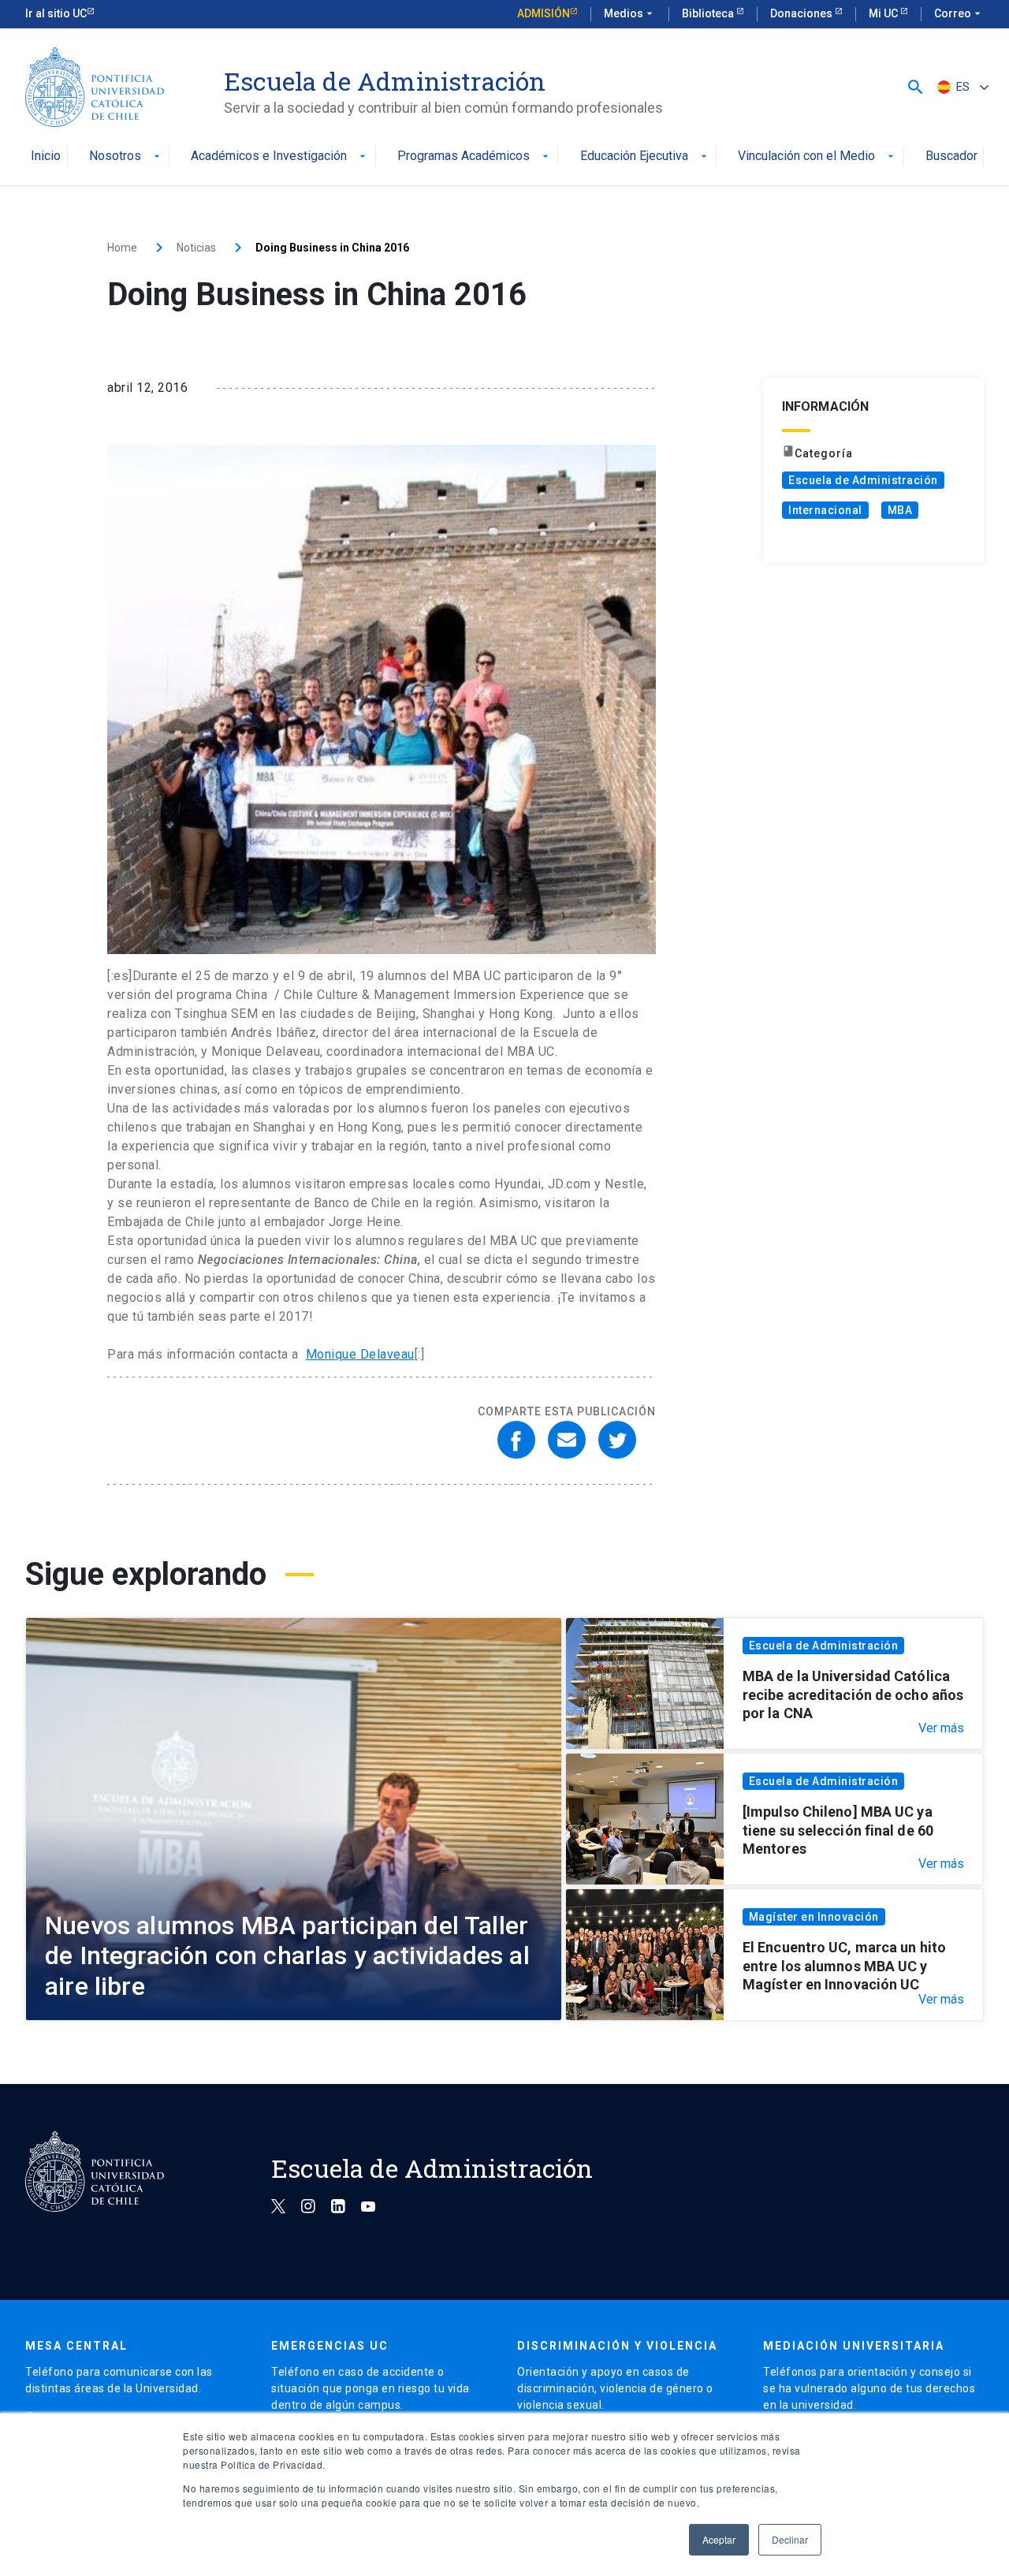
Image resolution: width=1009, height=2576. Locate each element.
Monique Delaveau (360, 1354)
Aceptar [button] (719, 2539)
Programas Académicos (475, 157)
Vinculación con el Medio (817, 157)
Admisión (544, 13)
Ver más (941, 1728)
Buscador (951, 157)
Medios (630, 13)
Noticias (196, 248)
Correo (959, 13)
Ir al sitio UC (56, 13)
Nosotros (126, 157)
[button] (916, 87)
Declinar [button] (790, 2539)
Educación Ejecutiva (645, 157)
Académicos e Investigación (280, 157)
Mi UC (884, 13)
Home (122, 248)
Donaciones (802, 13)
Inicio (46, 157)
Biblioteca (709, 13)
